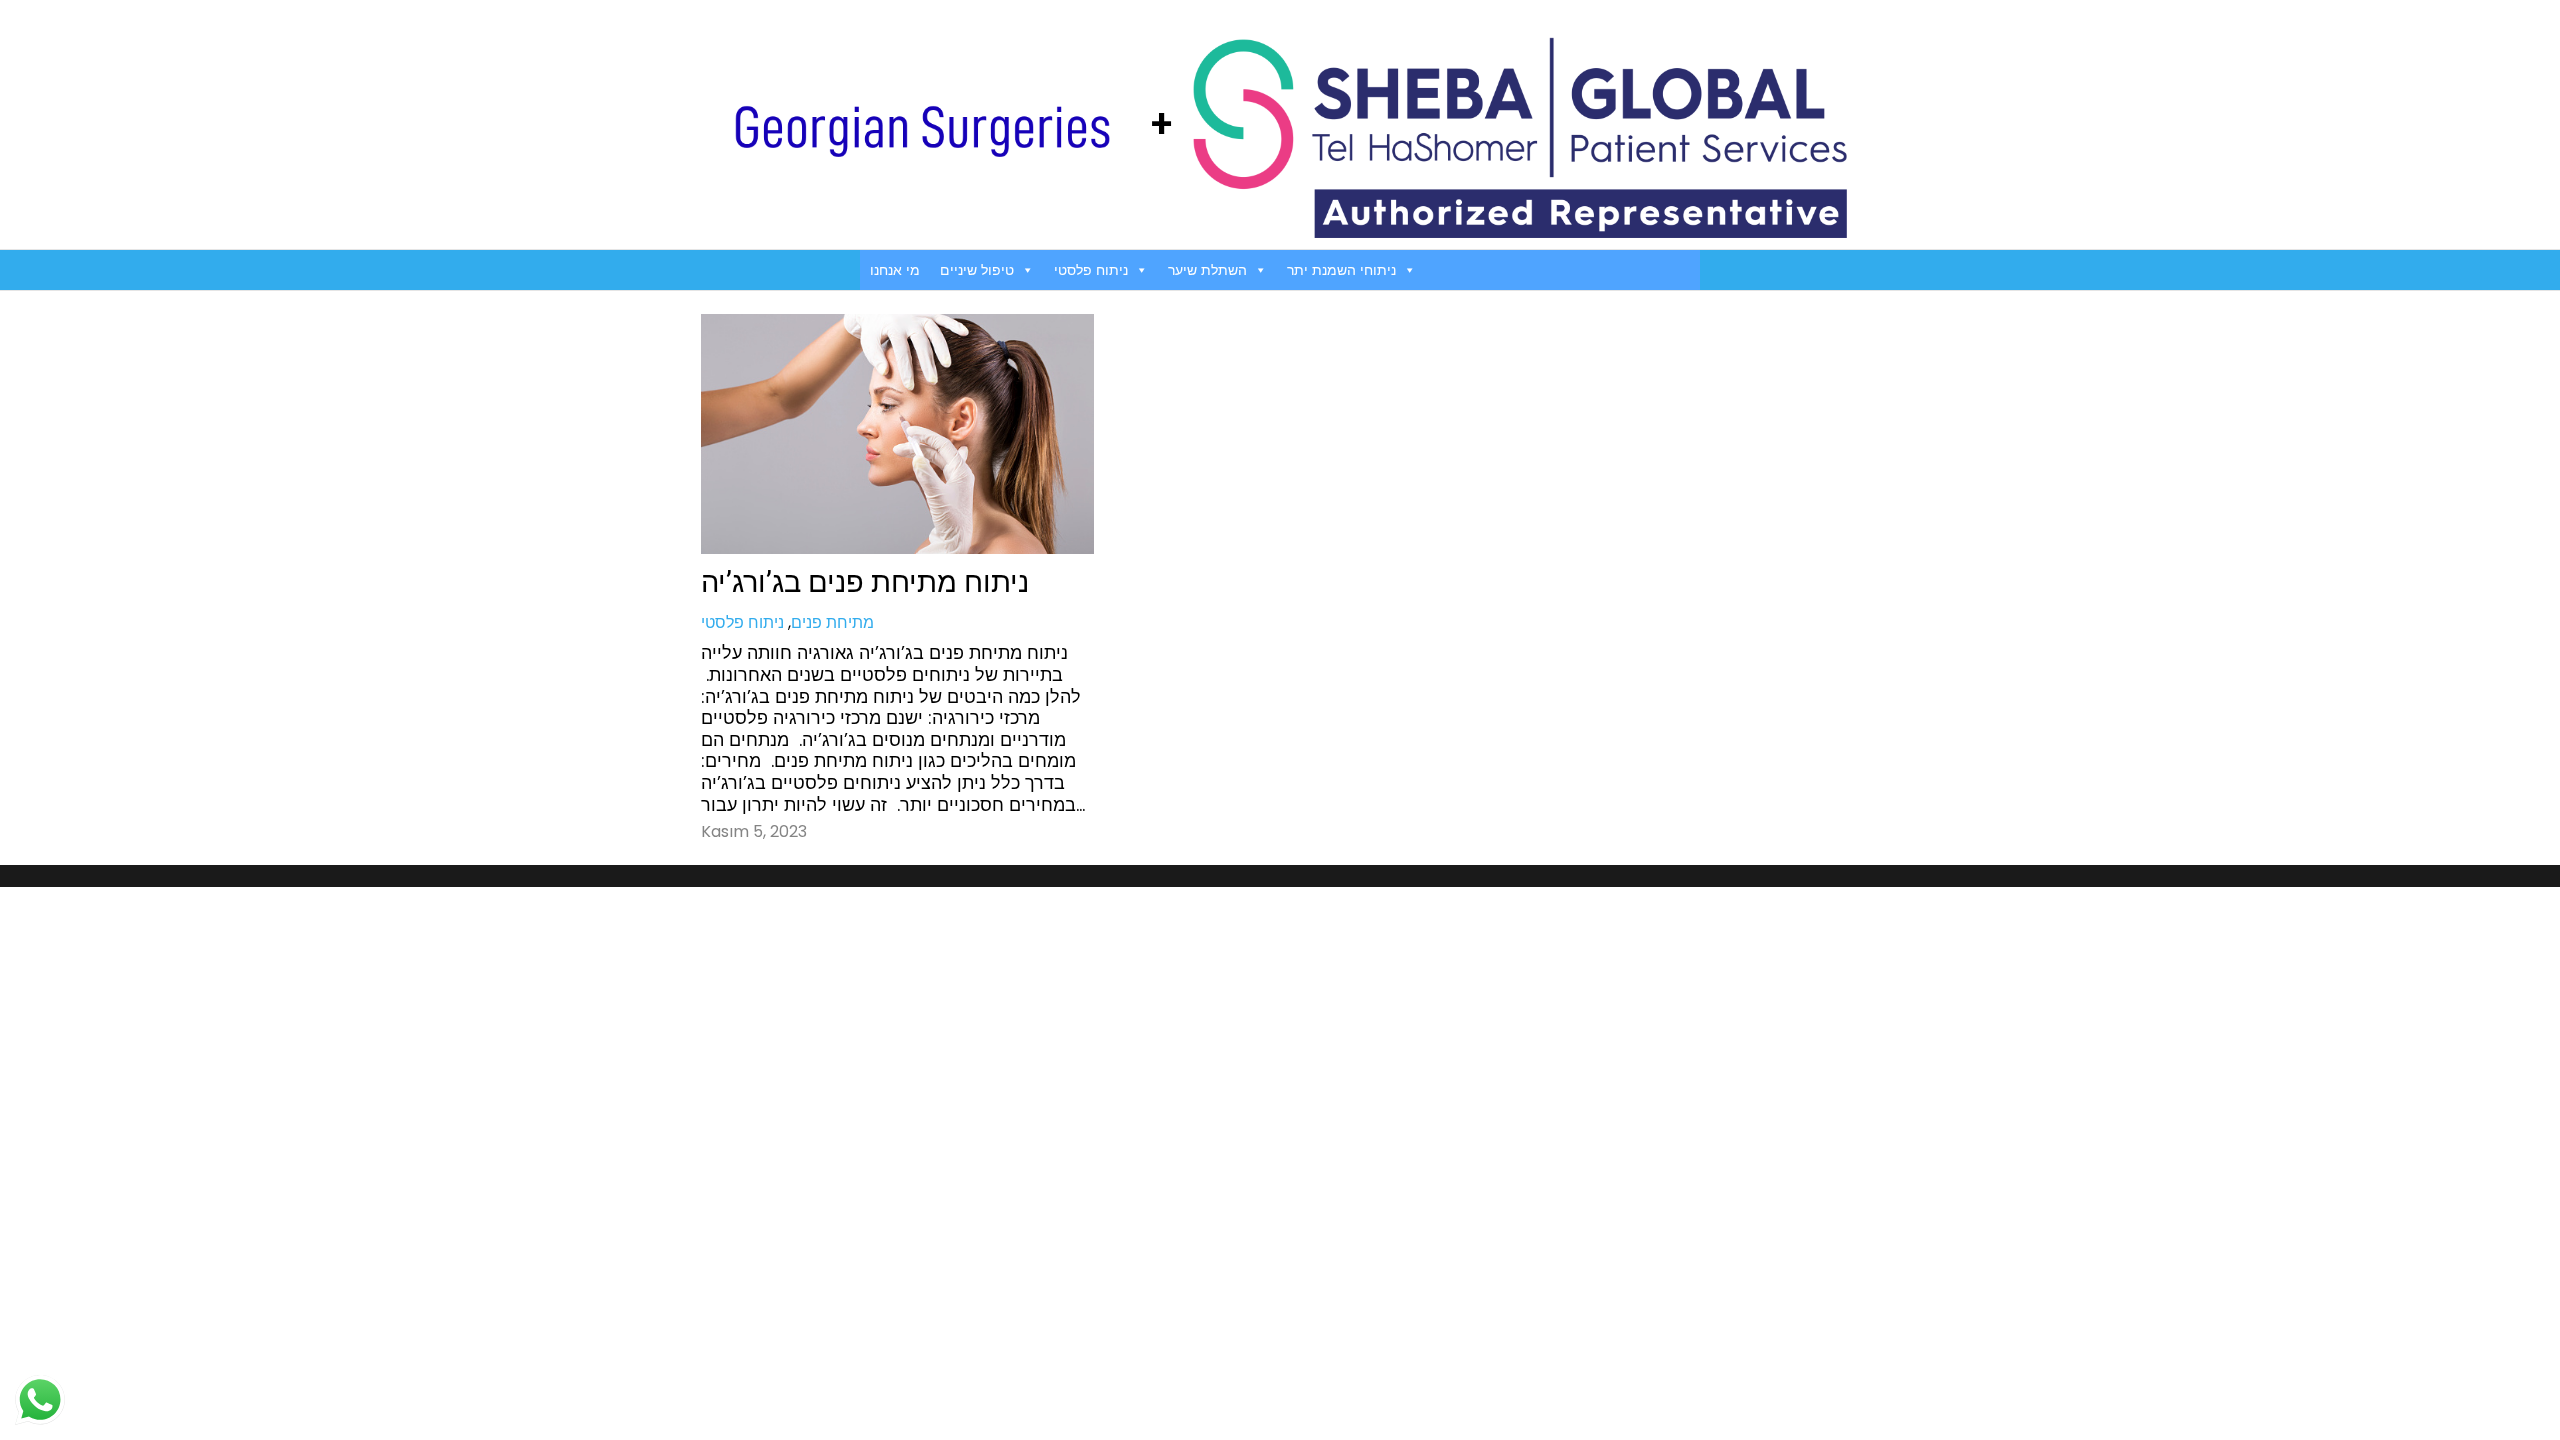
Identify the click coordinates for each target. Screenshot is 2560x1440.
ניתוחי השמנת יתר (1341, 270)
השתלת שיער (1207, 270)
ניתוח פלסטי (1091, 270)
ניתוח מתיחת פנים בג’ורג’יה (865, 582)
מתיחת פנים (832, 622)
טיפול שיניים (977, 270)
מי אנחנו (895, 270)
